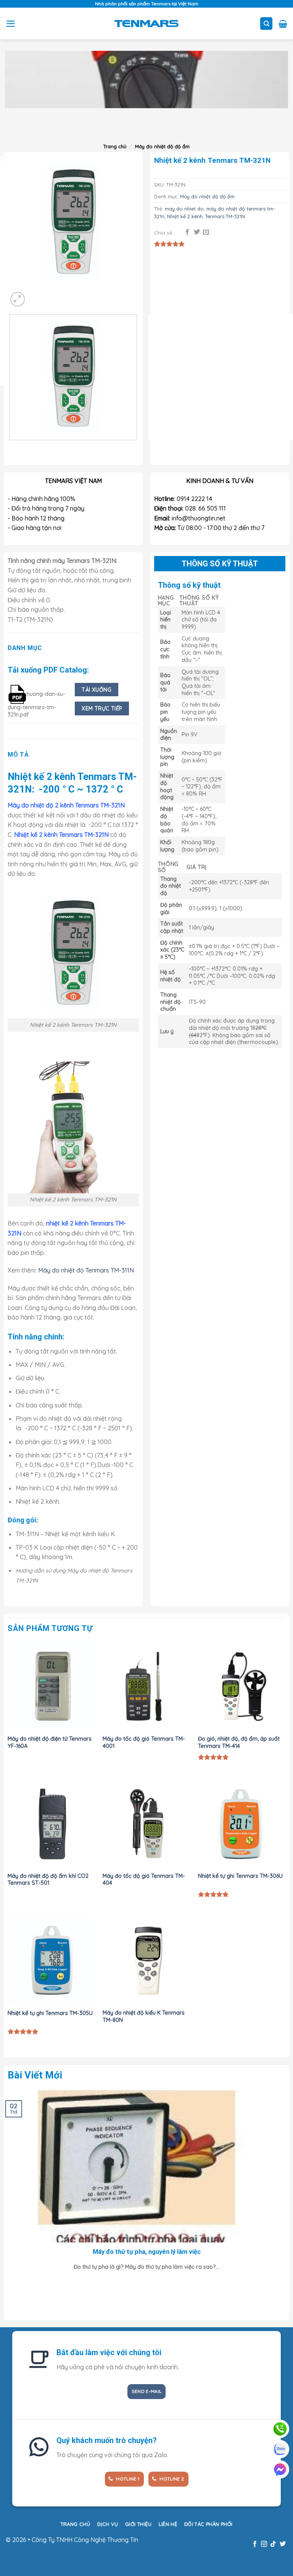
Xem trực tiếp (102, 708)
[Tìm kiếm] (266, 24)
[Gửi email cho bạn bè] (206, 232)
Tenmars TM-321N (225, 216)
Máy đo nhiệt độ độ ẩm (162, 146)
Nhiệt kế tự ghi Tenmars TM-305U (50, 2013)
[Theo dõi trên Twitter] (283, 2544)
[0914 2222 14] (280, 2449)
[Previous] (11, 448)
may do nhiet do (184, 209)
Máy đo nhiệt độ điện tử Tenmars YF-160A (50, 1742)
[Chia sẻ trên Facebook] (187, 232)
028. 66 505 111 (205, 508)
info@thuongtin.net (199, 518)
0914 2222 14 (194, 499)
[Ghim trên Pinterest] (216, 232)
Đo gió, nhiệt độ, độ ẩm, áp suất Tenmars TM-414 (239, 1742)
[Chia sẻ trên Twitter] (197, 232)
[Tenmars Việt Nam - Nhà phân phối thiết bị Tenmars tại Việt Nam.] (147, 23)
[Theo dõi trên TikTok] (273, 2544)
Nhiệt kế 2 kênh (185, 216)
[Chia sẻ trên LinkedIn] (225, 232)
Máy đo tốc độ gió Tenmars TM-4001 (144, 1742)
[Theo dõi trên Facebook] (254, 2544)
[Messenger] (280, 2469)
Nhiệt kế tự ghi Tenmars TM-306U (240, 1876)
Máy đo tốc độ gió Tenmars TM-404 (144, 1880)
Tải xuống (97, 690)
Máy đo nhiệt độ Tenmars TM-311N (86, 1270)
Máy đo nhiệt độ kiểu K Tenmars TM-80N (144, 2016)
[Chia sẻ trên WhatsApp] (178, 232)
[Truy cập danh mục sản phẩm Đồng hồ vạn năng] (146, 79)
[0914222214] (280, 2429)
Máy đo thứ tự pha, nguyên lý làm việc (147, 2252)
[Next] (28, 127)
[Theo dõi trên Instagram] (264, 2544)
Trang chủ (115, 146)
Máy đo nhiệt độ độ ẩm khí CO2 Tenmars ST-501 (48, 1880)
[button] (11, 24)
